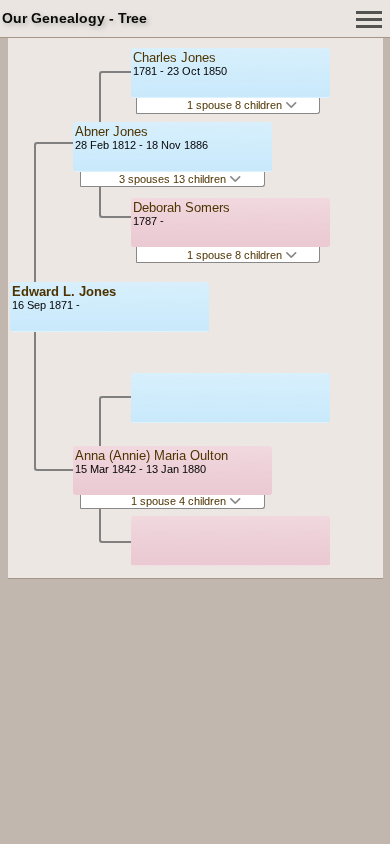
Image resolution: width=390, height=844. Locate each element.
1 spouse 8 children (236, 105)
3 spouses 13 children (174, 179)
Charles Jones (174, 57)
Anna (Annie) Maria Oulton (151, 455)
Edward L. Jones (64, 291)
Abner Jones (111, 131)
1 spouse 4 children (180, 501)
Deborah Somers (181, 207)
